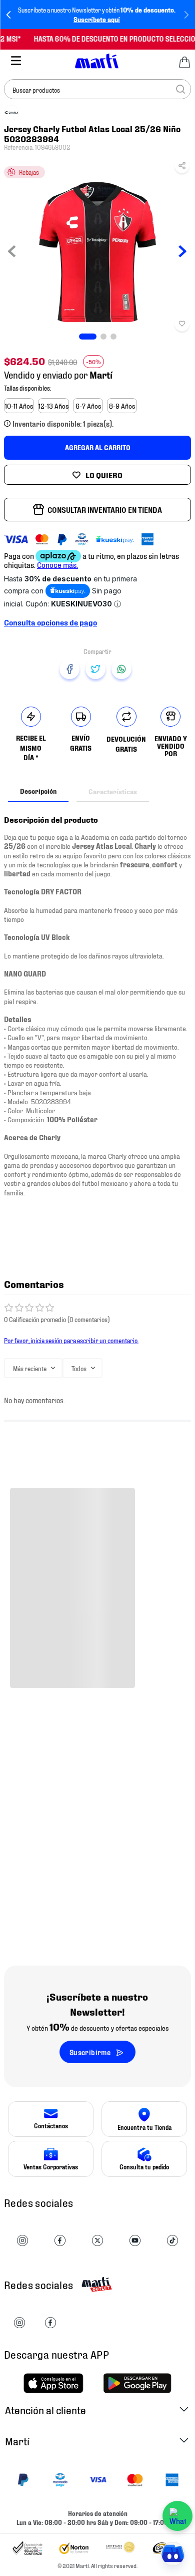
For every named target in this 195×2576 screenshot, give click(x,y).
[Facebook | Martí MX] (50, 2323)
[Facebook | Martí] (60, 2241)
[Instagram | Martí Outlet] (19, 2323)
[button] (182, 168)
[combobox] (97, 89)
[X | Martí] (97, 2241)
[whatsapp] (121, 669)
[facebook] (69, 669)
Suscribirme (90, 2052)
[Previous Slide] (9, 15)
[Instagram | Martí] (22, 2241)
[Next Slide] (186, 15)
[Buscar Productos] (180, 89)
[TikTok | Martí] (172, 2241)
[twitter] (95, 669)
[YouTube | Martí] (135, 2241)
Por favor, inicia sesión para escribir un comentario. (71, 1340)
